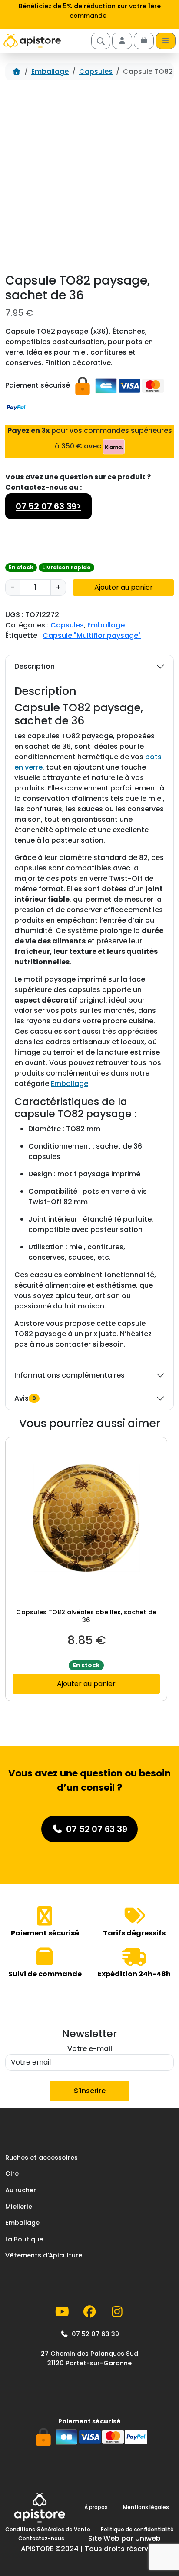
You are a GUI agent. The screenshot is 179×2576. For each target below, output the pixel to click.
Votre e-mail (90, 2049)
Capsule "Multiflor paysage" (92, 636)
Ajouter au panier (124, 587)
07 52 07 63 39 (95, 2334)
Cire (12, 2174)
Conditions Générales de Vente (48, 2529)
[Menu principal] (166, 41)
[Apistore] (32, 41)
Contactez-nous (41, 2538)
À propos (96, 2507)
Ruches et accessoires (41, 2158)
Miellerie (19, 2207)
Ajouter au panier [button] (86, 1684)
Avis (25, 1398)
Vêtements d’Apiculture (44, 2255)
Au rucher (21, 2190)
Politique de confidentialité (137, 2529)
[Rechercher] (101, 41)
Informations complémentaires (70, 1375)
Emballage (50, 71)
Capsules (96, 71)
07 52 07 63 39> (48, 506)
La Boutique (24, 2239)
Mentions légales (146, 2507)
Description (35, 666)
